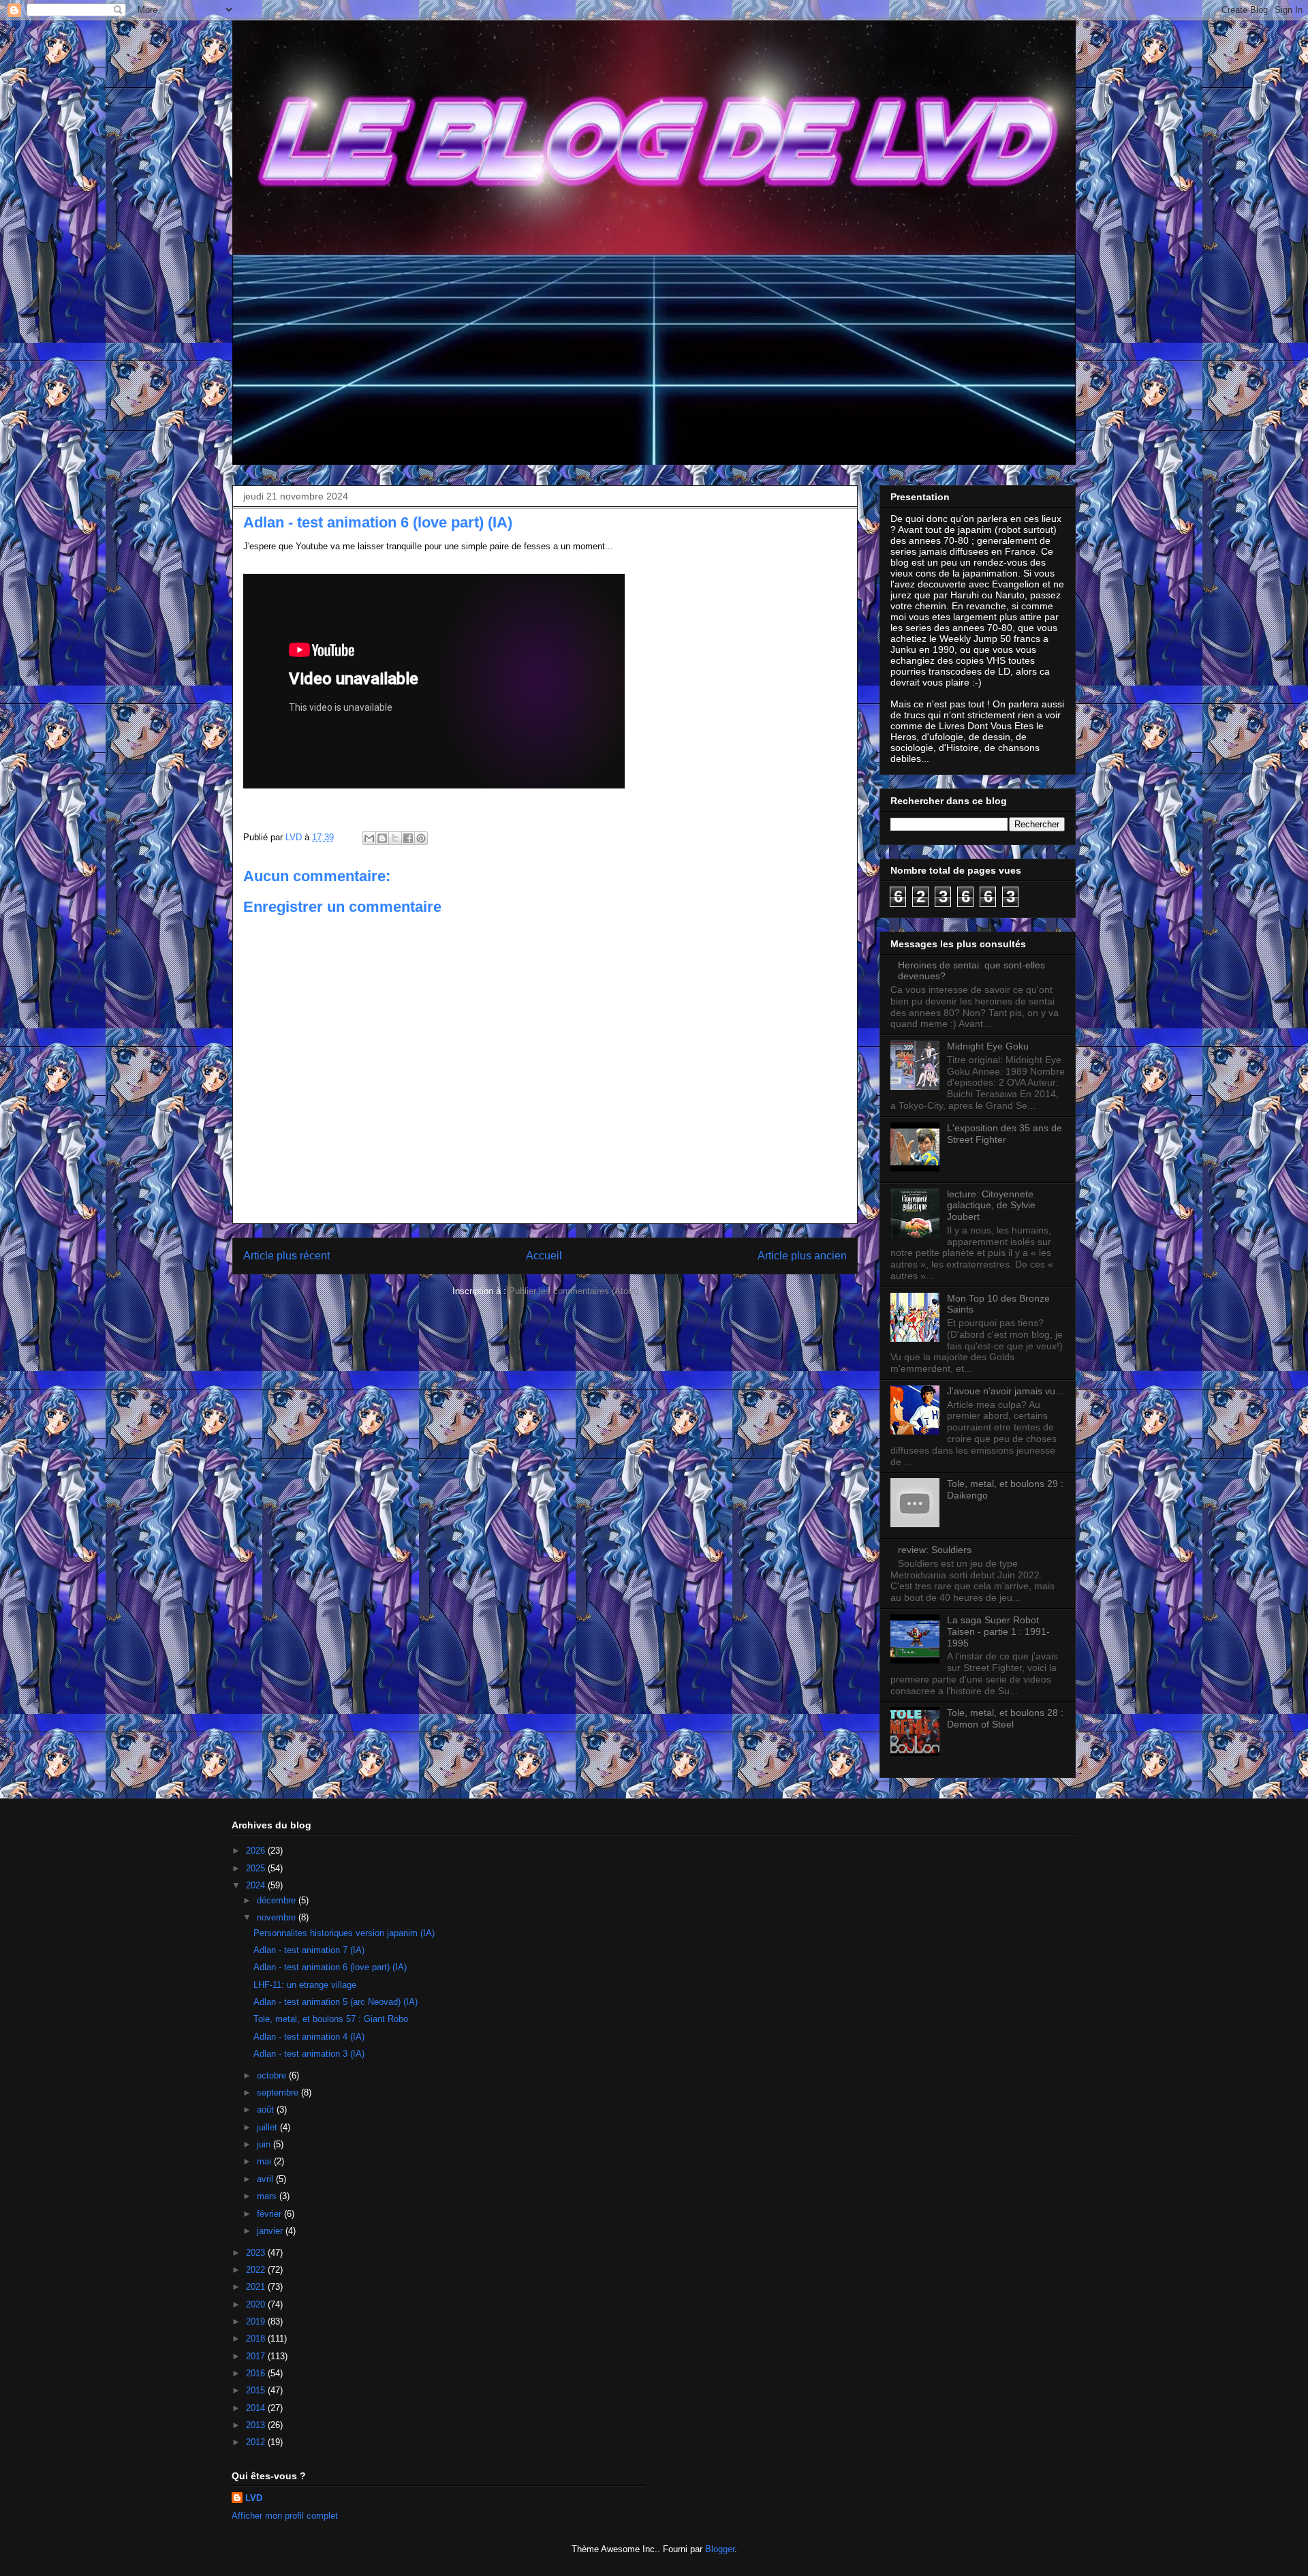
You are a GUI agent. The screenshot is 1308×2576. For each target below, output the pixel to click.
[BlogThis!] (382, 838)
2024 (257, 1885)
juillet (268, 2127)
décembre (278, 1900)
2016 (257, 2373)
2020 (257, 2304)
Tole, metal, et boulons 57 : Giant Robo (331, 2019)
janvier (271, 2231)
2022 (257, 2270)
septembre (279, 2092)
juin (265, 2144)
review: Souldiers (935, 1550)
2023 (257, 2253)
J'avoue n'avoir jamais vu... (1005, 1391)
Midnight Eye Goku (988, 1046)
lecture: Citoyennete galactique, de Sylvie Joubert (991, 1206)
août (267, 2110)
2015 (257, 2390)
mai (265, 2161)
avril (266, 2179)
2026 (257, 1851)
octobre (273, 2075)
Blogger (720, 2549)
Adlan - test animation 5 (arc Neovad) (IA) (336, 2002)
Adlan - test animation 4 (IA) (309, 2037)
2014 (257, 2408)
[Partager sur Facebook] (408, 838)
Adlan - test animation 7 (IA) (309, 1950)
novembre (278, 1917)
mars (268, 2196)
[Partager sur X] (395, 838)
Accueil (544, 1256)
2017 (257, 2356)
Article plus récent (286, 1256)
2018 (257, 2339)
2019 (257, 2321)
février (270, 2214)
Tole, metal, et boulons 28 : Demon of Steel (1005, 1718)
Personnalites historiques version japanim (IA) (344, 1933)
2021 (257, 2287)
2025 (257, 1868)
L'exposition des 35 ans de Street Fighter (1005, 1134)
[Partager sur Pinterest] (421, 838)
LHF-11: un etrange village (305, 1985)
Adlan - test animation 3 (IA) (309, 2054)
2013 (257, 2425)
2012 (257, 2442)
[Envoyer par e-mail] (369, 838)
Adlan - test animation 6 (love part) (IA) (330, 1967)
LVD (254, 2498)
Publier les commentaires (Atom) (574, 1291)
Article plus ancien (802, 1256)
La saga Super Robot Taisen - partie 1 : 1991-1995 (998, 1631)
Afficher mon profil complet (285, 2516)
